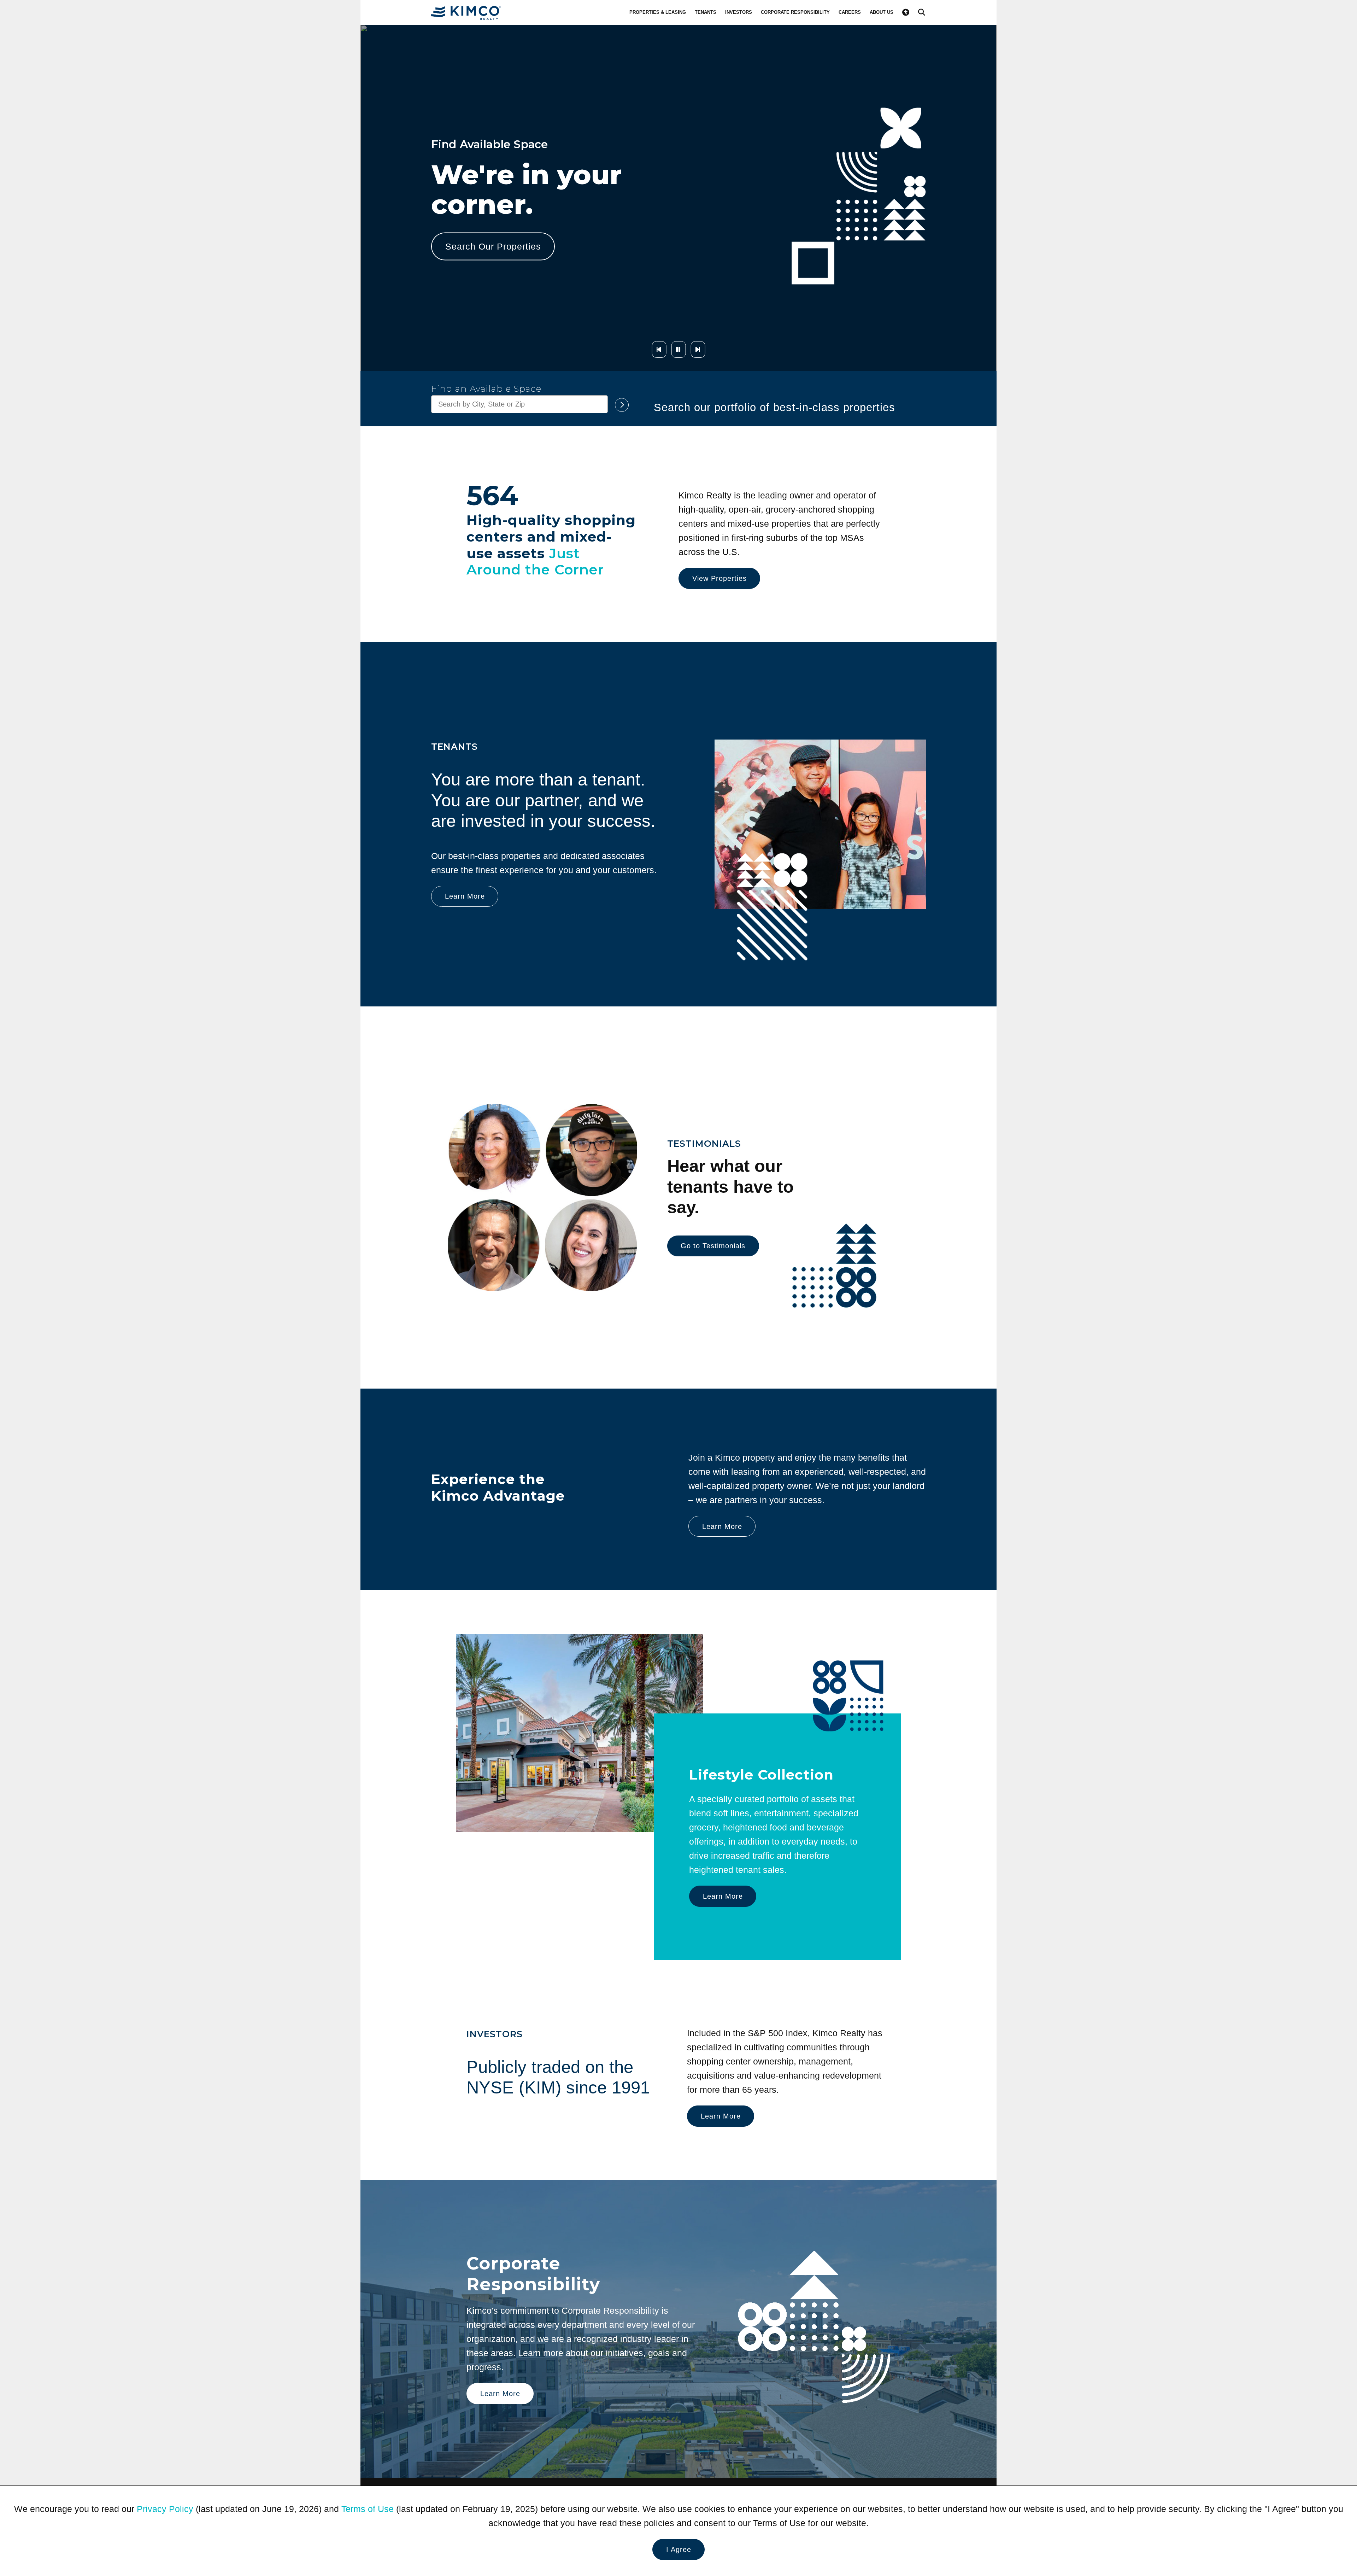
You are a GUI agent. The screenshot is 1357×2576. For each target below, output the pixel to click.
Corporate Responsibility (795, 12)
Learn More (470, 261)
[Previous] (659, 349)
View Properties (719, 578)
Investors (739, 12)
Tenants (706, 12)
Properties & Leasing (658, 12)
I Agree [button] (679, 2549)
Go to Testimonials (713, 1246)
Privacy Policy (165, 2509)
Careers (850, 12)
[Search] (922, 12)
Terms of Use (368, 2509)
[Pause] (678, 349)
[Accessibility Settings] (906, 12)
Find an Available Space (486, 389)
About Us (882, 12)
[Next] (698, 349)
